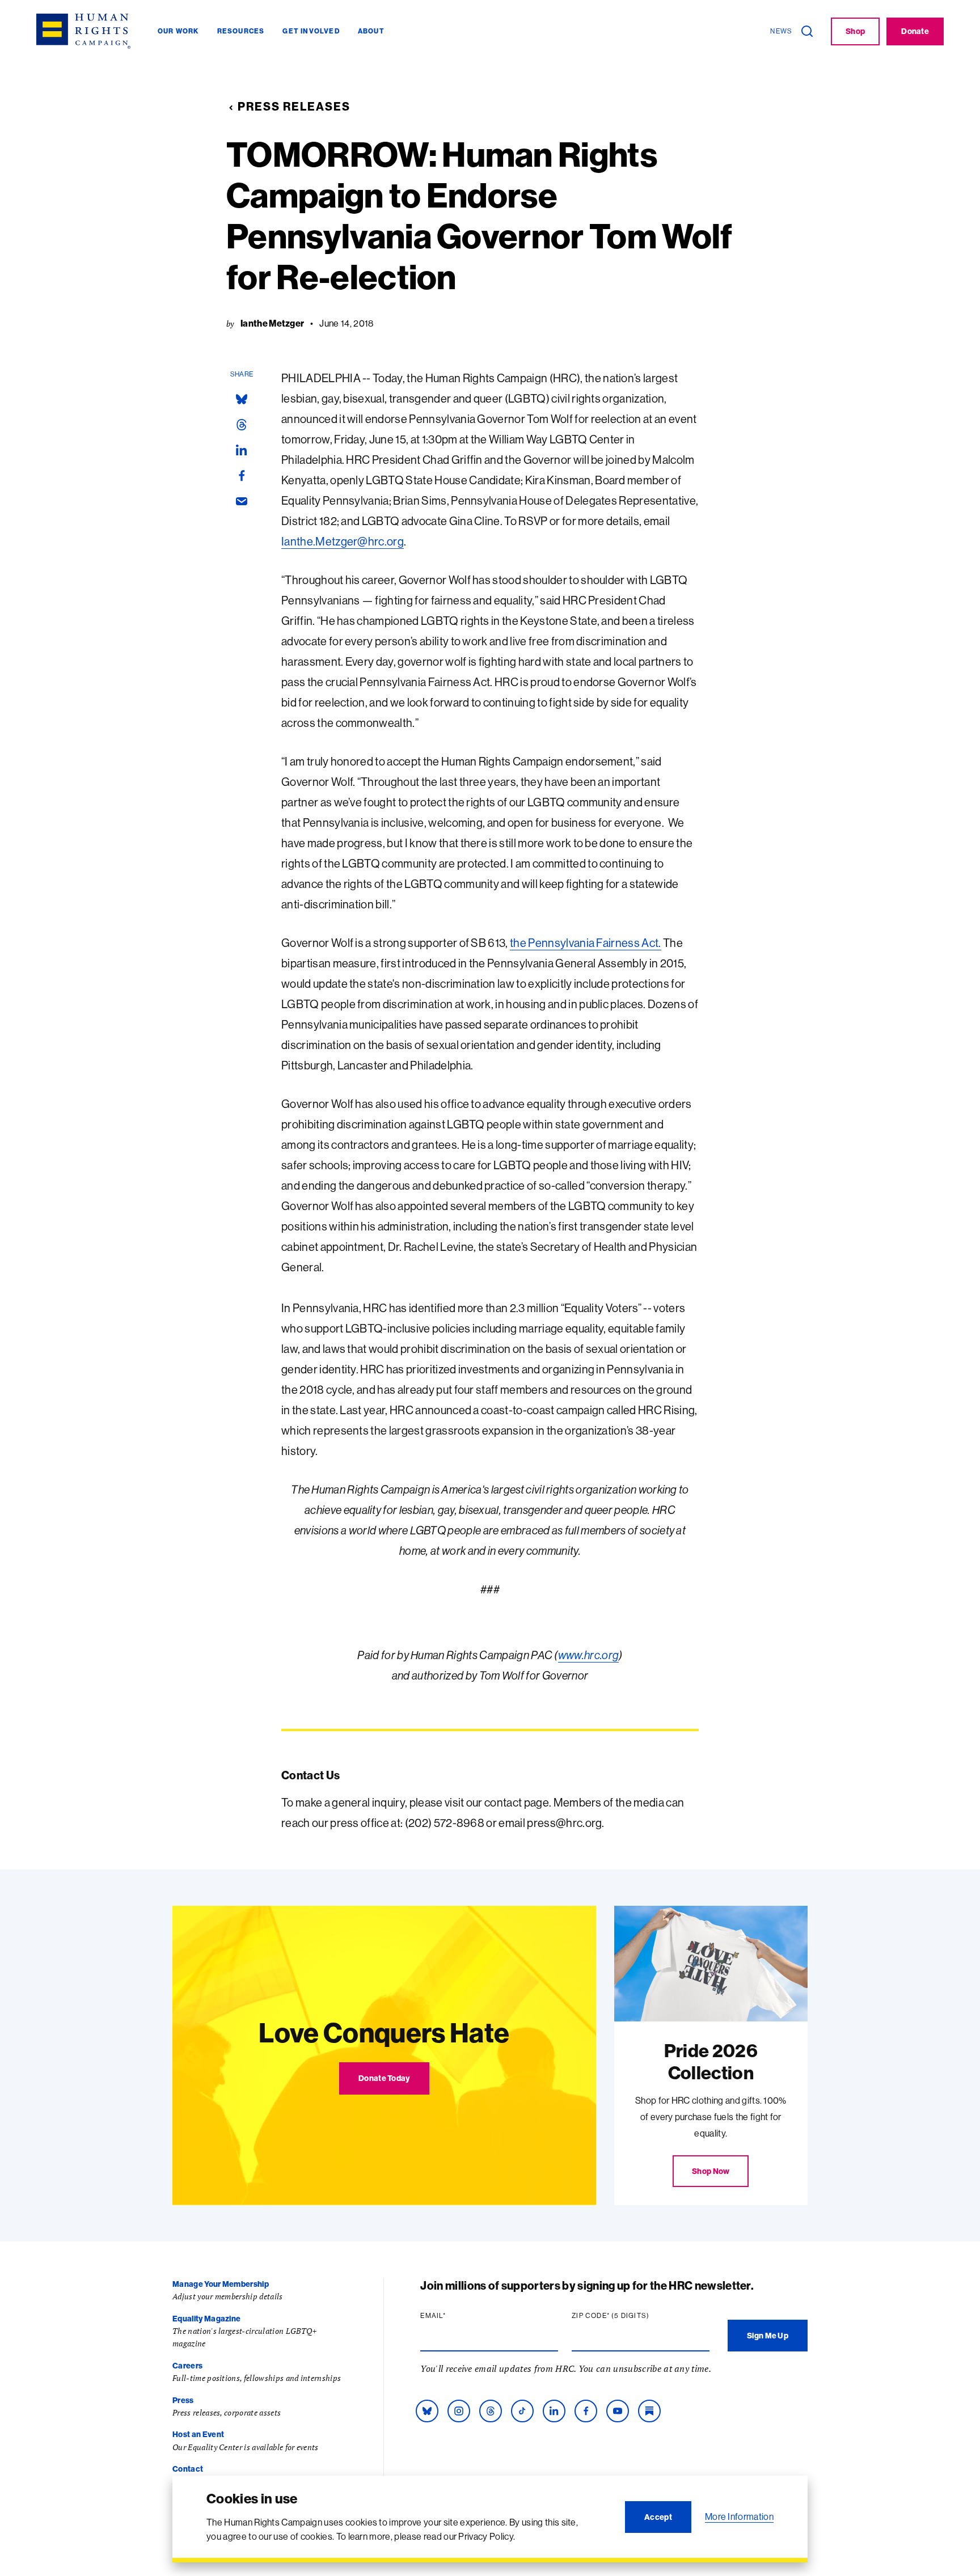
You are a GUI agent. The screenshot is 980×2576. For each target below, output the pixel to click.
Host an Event (198, 2434)
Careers (187, 2366)
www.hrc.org (589, 1655)
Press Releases (294, 106)
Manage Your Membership (221, 2284)
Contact (188, 2469)
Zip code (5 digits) (632, 2316)
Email (455, 2316)
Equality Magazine (206, 2319)
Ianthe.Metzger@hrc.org (343, 541)
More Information (739, 2516)
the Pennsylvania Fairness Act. (586, 943)
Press (183, 2400)
